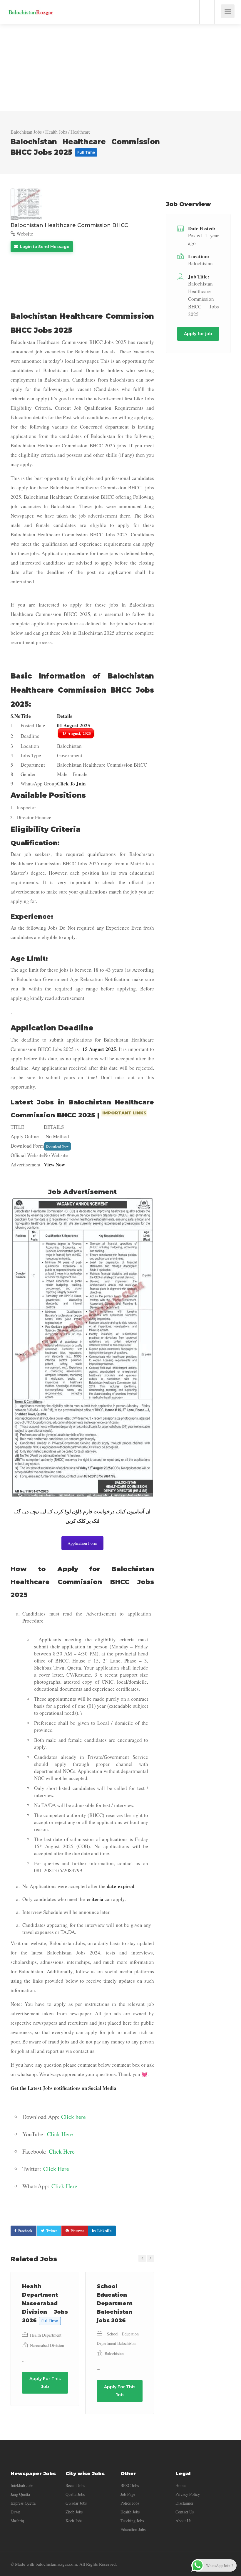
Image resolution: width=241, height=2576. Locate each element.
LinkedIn (104, 2231)
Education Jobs (133, 2529)
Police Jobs (130, 2503)
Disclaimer (184, 2503)
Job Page (128, 2494)
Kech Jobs (74, 2521)
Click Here (60, 2134)
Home (180, 2485)
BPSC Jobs (130, 2485)
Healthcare (81, 132)
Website (24, 234)
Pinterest (77, 2231)
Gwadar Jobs (76, 2503)
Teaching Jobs (132, 2521)
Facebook (25, 2231)
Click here (73, 2117)
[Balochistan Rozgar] (31, 7)
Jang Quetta (20, 2494)
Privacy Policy (188, 2494)
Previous (142, 2258)
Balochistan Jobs (26, 132)
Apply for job (198, 334)
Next (150, 2258)
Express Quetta (23, 2503)
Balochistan (114, 2354)
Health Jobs (56, 132)
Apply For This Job (45, 2383)
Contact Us (185, 2512)
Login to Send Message (44, 246)
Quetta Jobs (75, 2494)
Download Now (57, 1146)
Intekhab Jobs (22, 2485)
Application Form (82, 1543)
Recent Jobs (75, 2485)
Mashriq (17, 2521)
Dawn (15, 2512)
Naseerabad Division (47, 2345)
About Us (183, 2521)
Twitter (52, 2231)
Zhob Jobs (74, 2512)
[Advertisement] (120, 68)
